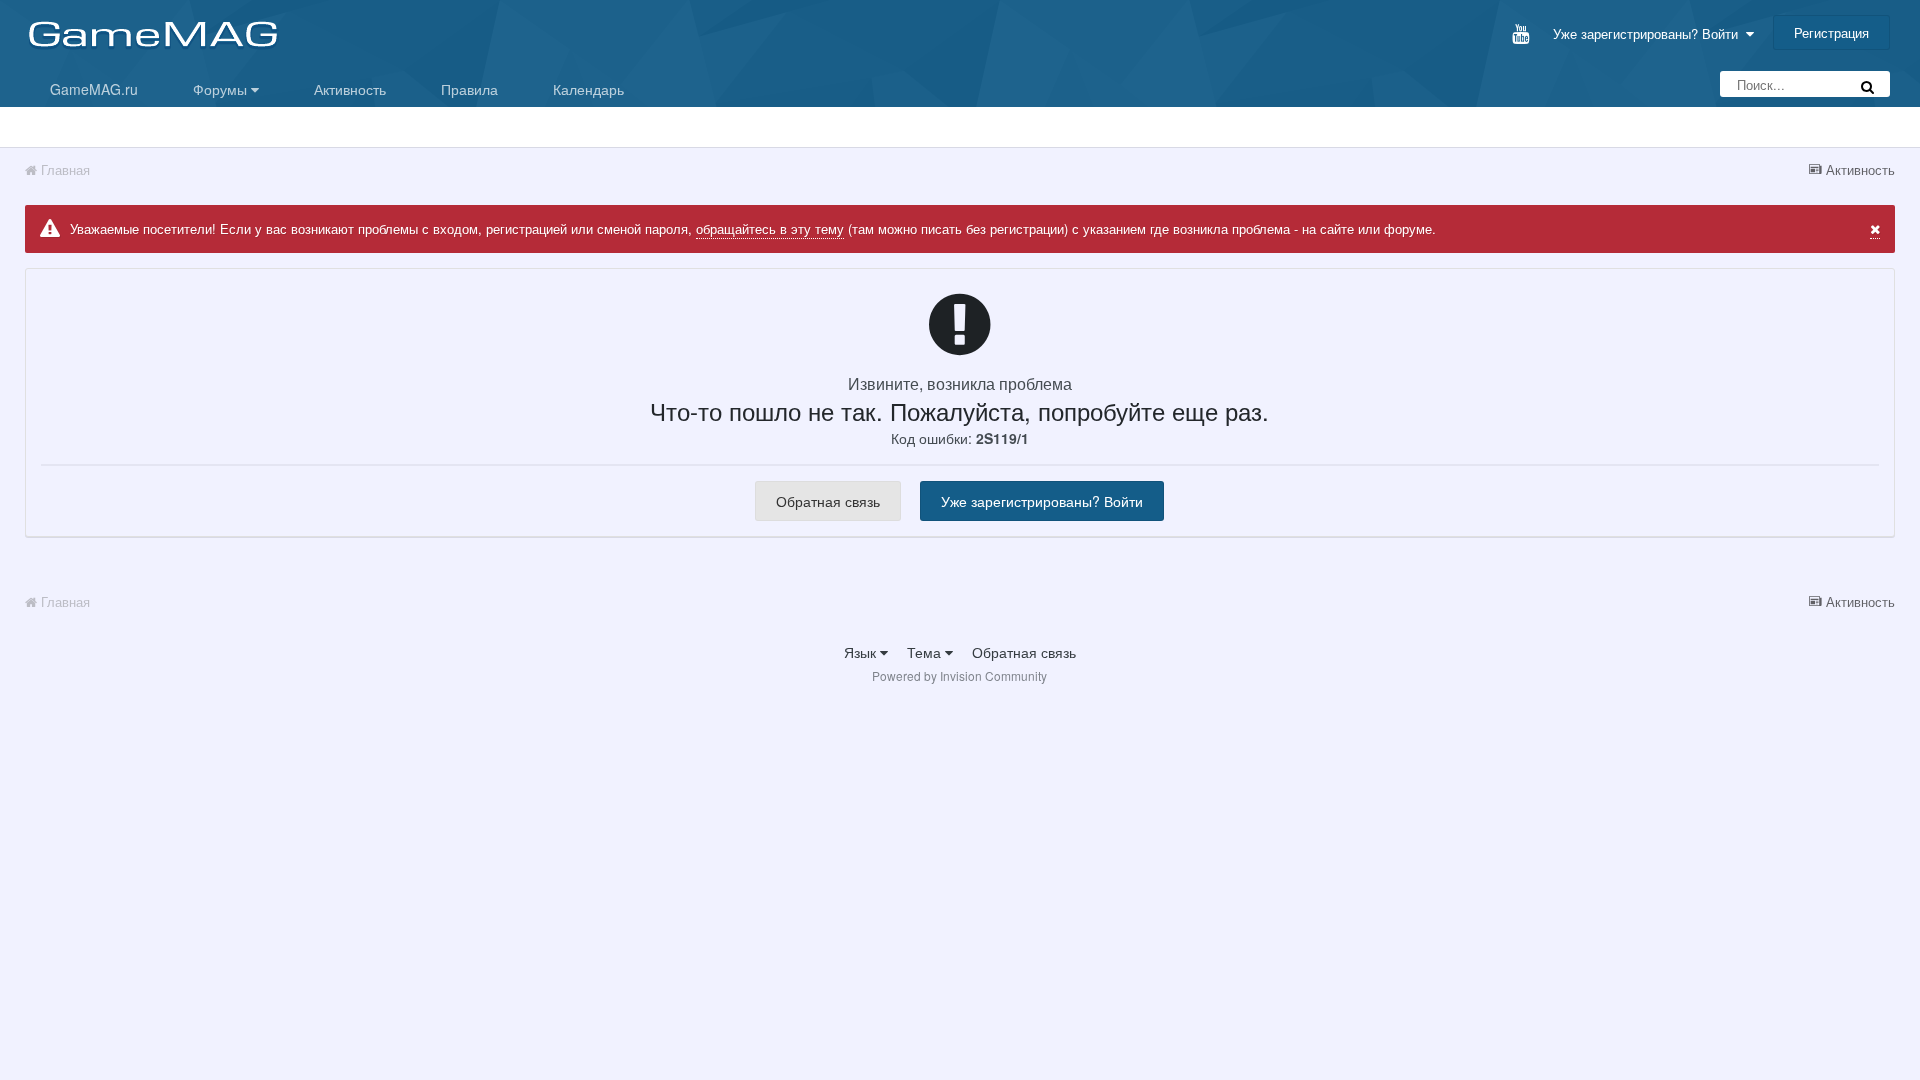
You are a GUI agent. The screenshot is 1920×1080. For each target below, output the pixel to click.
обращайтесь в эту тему (770, 228)
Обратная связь (828, 501)
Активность (350, 89)
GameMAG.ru (94, 89)
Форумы (222, 89)
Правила (469, 89)
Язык (862, 652)
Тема (926, 652)
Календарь (588, 89)
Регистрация (1831, 32)
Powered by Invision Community (959, 675)
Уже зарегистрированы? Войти (1649, 33)
